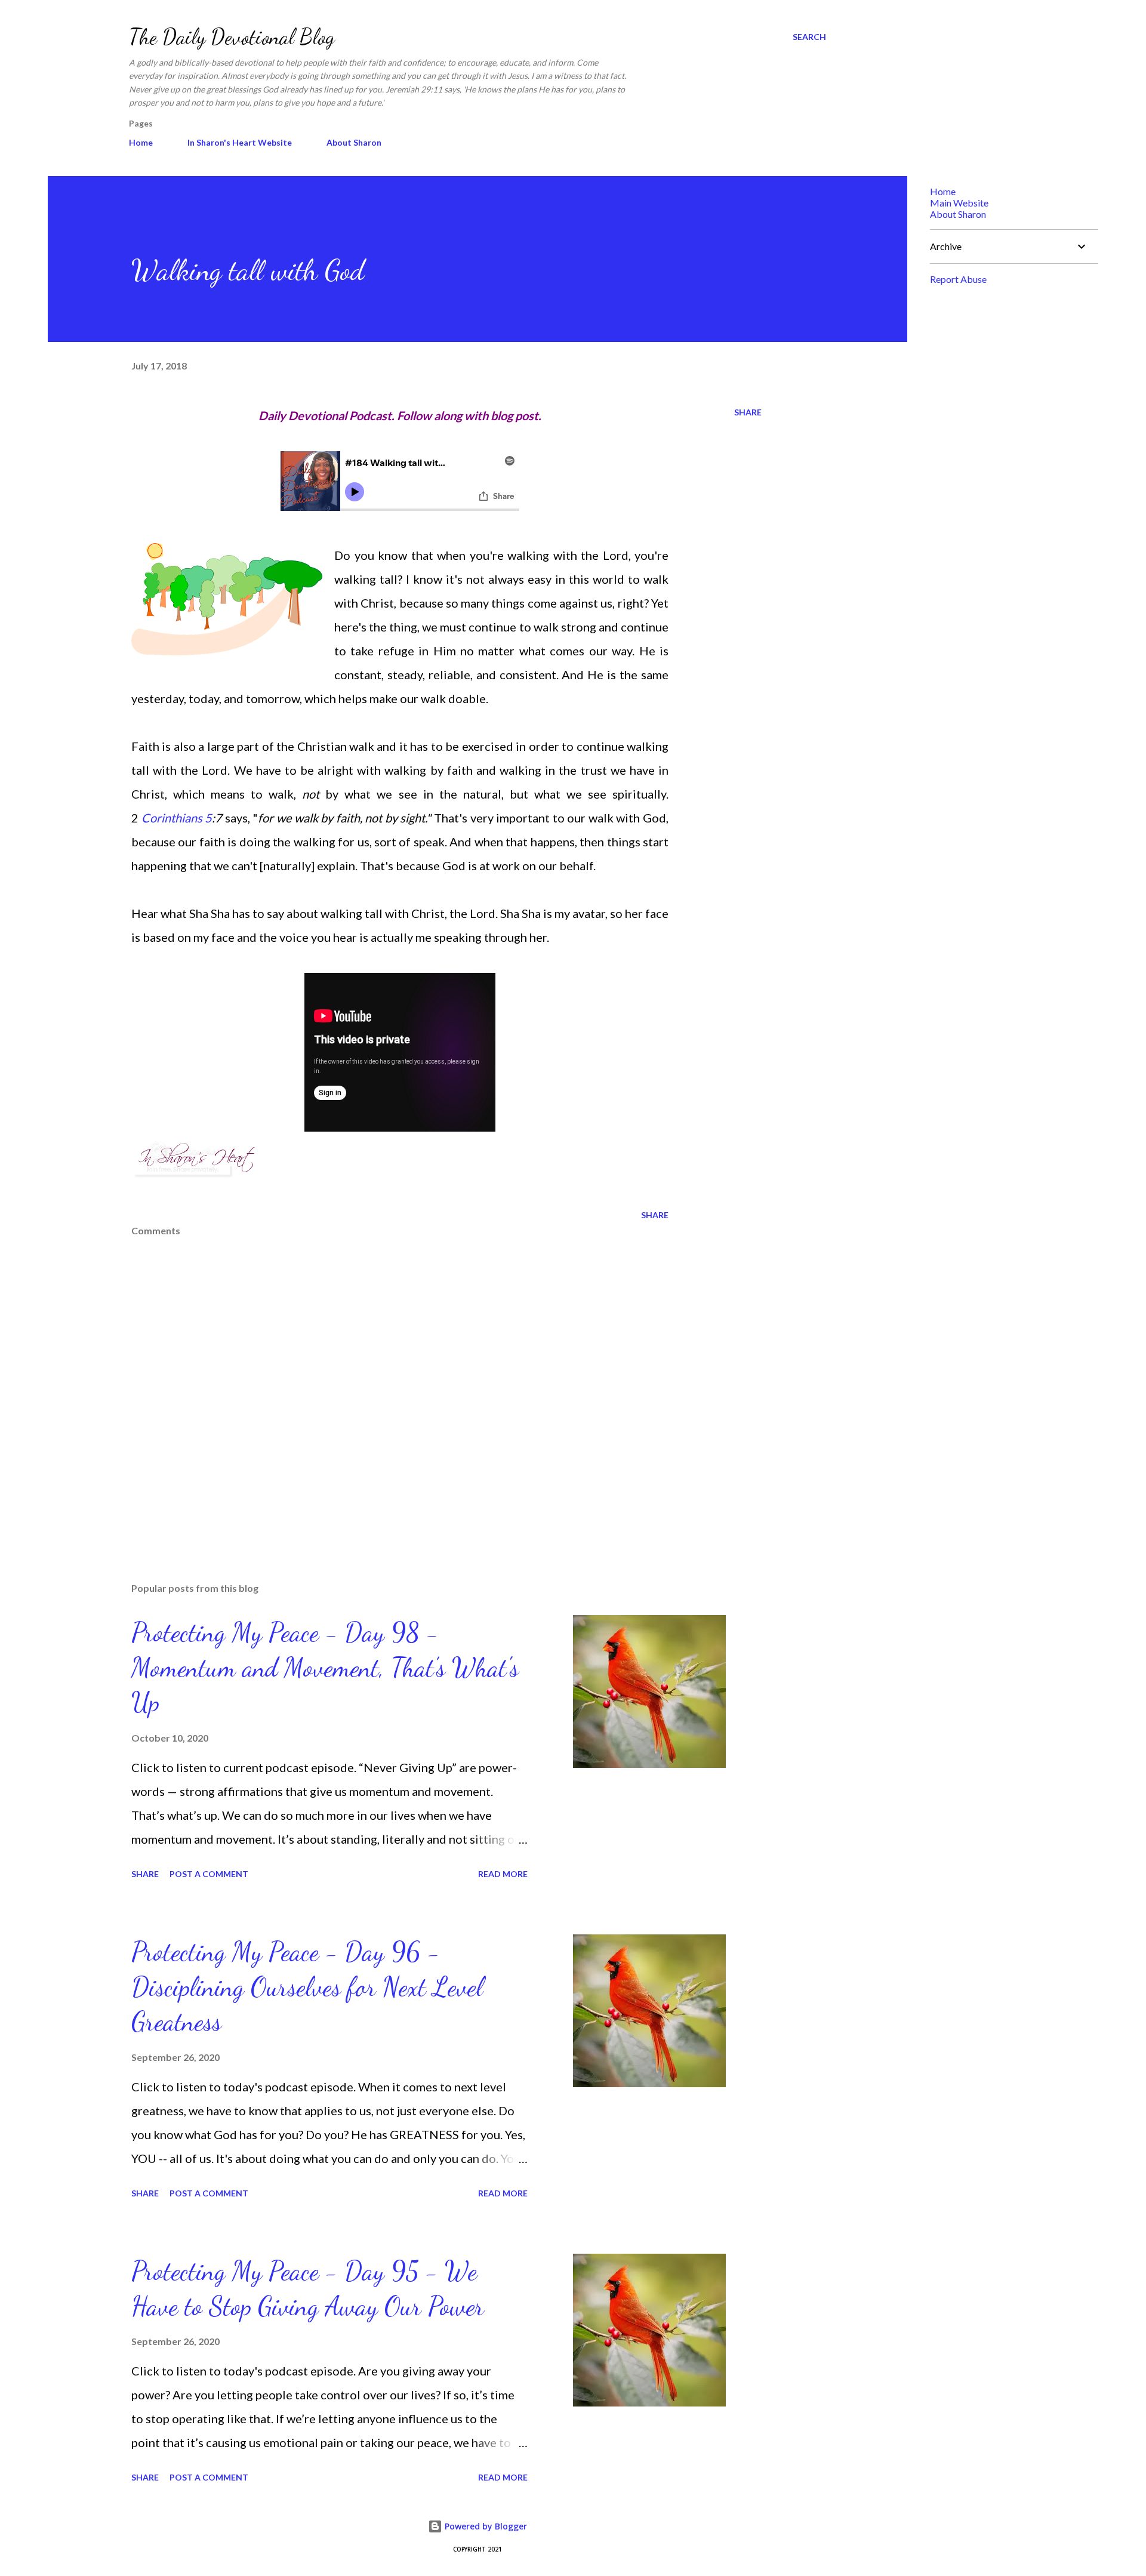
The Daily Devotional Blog (232, 37)
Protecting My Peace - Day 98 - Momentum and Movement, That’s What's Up (325, 1667)
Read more (503, 1874)
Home (141, 142)
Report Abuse (958, 279)
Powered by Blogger (485, 2526)
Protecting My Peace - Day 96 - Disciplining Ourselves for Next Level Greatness (307, 1987)
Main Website (959, 203)
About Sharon (354, 142)
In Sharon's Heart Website (240, 142)
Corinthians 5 (177, 818)
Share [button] (748, 412)
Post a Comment (209, 1874)
